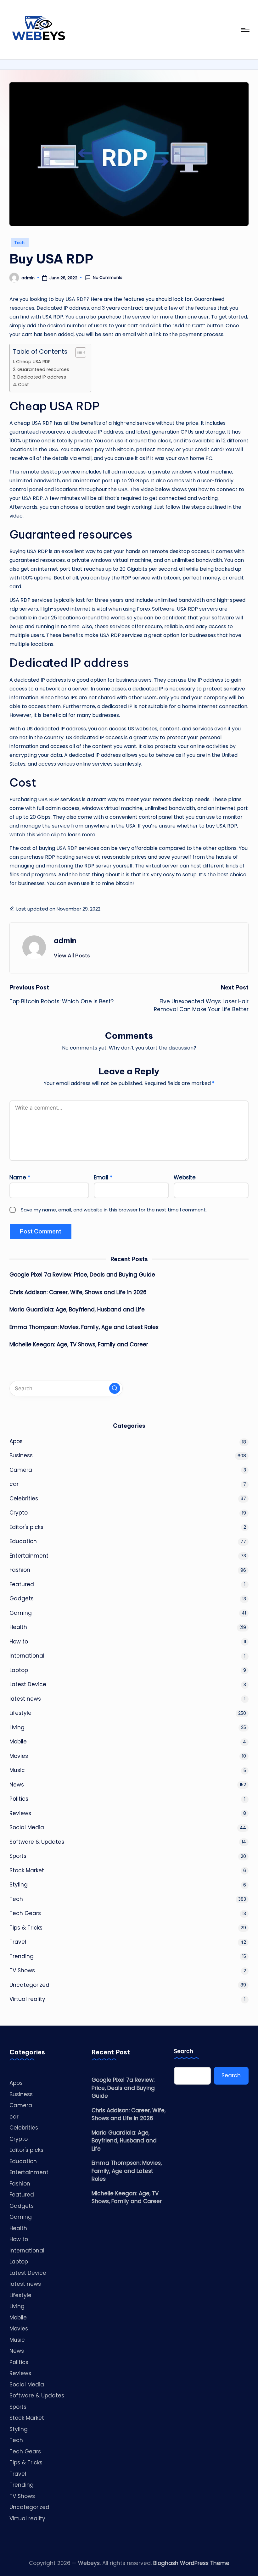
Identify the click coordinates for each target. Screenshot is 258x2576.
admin (65, 940)
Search (184, 2051)
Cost (23, 385)
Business (21, 1455)
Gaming (21, 1613)
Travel (18, 1942)
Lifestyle (20, 1713)
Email (103, 1177)
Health (18, 1627)
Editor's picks (26, 1527)
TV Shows (22, 1970)
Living (17, 1727)
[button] (72, 956)
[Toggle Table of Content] (78, 352)
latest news (25, 1699)
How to (19, 1642)
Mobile (18, 1742)
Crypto (19, 1513)
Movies (19, 1756)
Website (185, 1177)
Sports (18, 1856)
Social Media (27, 1827)
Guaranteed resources (43, 369)
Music (17, 1770)
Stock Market (27, 1870)
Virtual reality (27, 1999)
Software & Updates (37, 1842)
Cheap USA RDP (33, 362)
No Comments (108, 278)
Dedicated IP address (42, 377)
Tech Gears (25, 1913)
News (17, 1785)
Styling (19, 1885)
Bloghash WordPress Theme (191, 2563)
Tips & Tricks (26, 1928)
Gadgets (22, 1598)
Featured (22, 1584)
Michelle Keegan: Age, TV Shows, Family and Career (79, 1344)
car (14, 1484)
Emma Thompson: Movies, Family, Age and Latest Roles (84, 1327)
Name (20, 1177)
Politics (19, 1799)
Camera (21, 1470)
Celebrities (24, 1499)
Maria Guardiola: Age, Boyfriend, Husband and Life (77, 1310)
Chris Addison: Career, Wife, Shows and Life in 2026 (78, 1292)
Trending (22, 1956)
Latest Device (28, 1684)
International (27, 1656)
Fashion (20, 1570)
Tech (20, 243)
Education (23, 1541)
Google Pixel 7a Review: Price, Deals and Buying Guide (82, 1275)
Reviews (20, 1813)
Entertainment (29, 1556)
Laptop (19, 1670)
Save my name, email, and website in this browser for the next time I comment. (114, 1210)
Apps (16, 1441)
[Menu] (245, 30)
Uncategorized (29, 1985)
